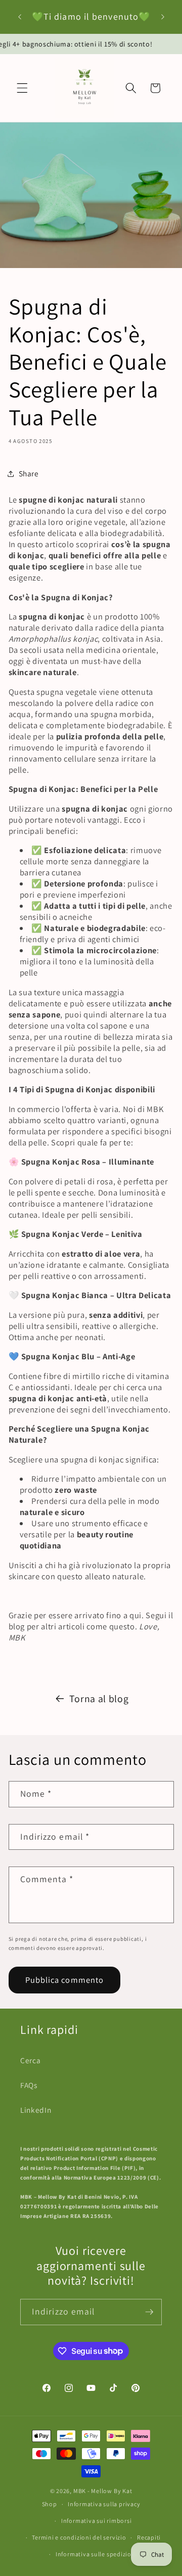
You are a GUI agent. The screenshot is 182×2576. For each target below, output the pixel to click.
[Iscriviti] (149, 2312)
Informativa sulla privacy (104, 2504)
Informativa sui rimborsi (96, 2521)
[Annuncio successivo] (163, 17)
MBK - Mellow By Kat (103, 2491)
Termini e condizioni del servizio (79, 2537)
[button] (22, 88)
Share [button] (29, 473)
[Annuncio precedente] (20, 17)
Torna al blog (99, 1699)
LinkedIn (36, 2110)
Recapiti (149, 2537)
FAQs (29, 2085)
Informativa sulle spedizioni (97, 2554)
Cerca (30, 2060)
